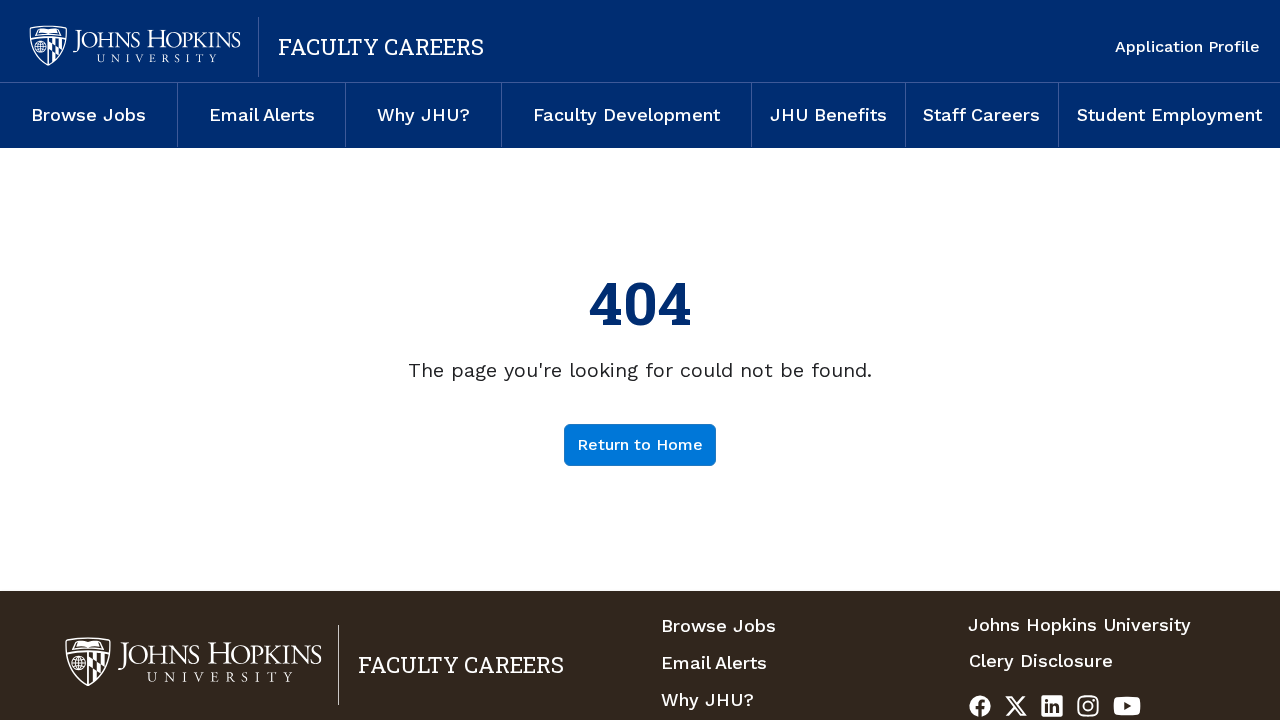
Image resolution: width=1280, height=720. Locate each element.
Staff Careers (981, 114)
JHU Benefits (828, 114)
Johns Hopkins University (1079, 624)
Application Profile (1187, 46)
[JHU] (132, 47)
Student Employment (1169, 114)
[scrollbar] (1275, 374)
